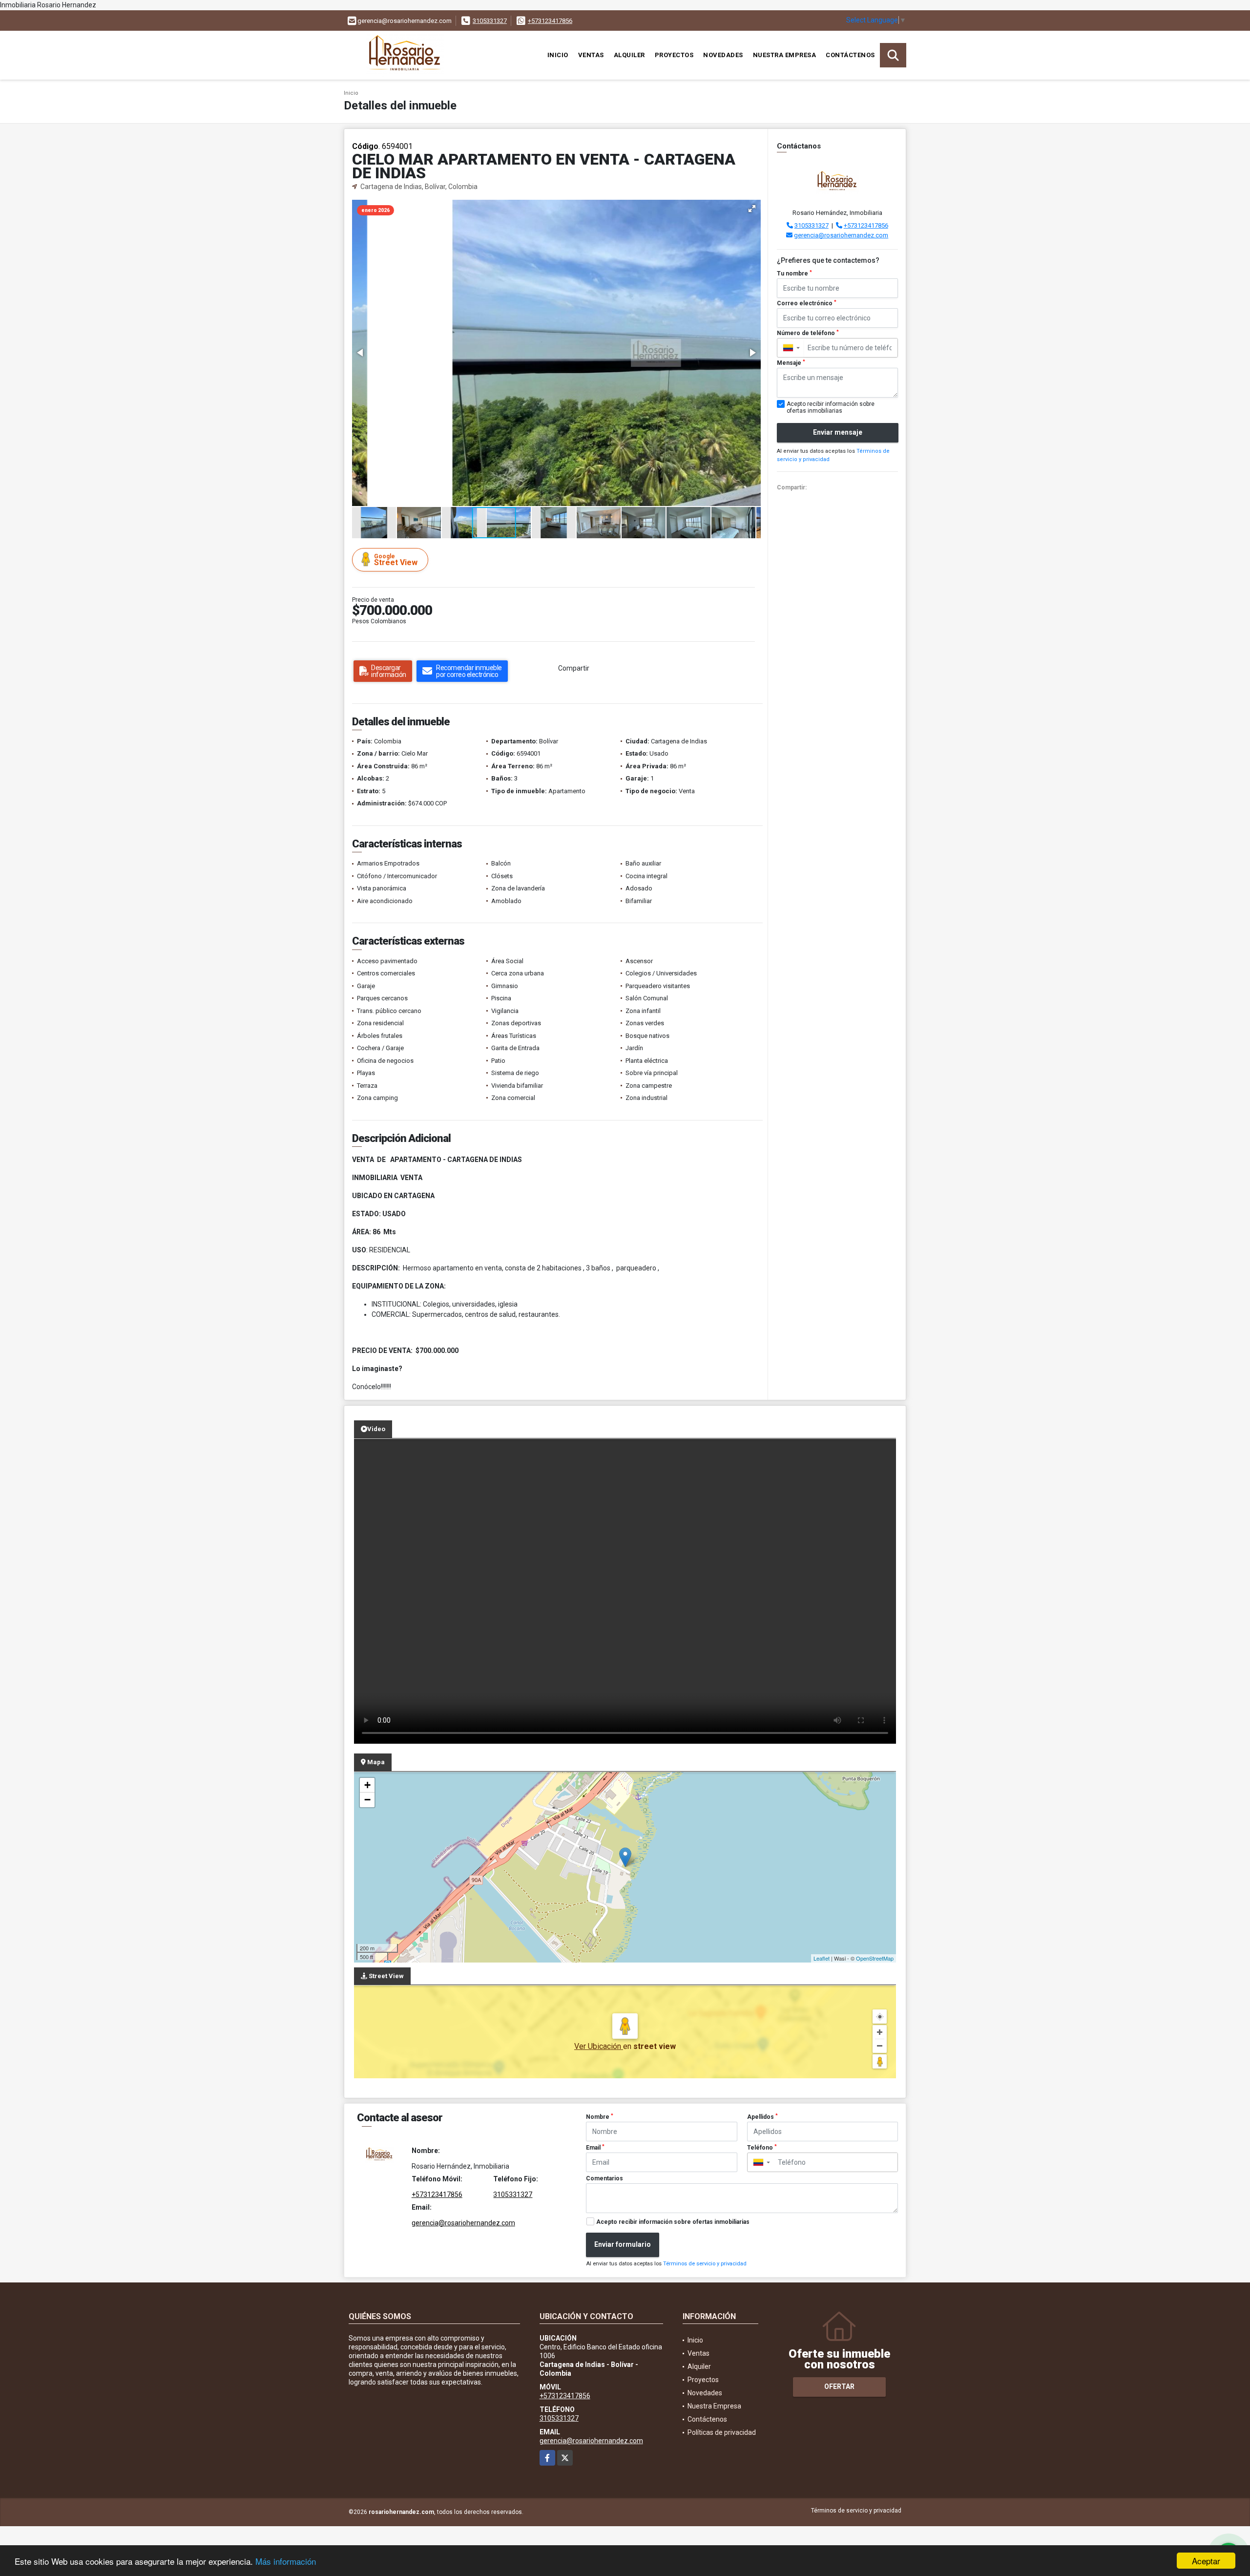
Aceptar (1206, 2561)
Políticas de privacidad (722, 2432)
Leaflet (822, 1958)
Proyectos (674, 55)
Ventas (591, 55)
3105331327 (490, 21)
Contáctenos (850, 55)
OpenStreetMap (875, 1958)
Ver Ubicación (599, 2046)
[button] (752, 209)
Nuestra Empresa (785, 55)
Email (595, 2148)
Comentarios (604, 2178)
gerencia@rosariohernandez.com (841, 235)
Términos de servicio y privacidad (705, 2264)
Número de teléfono (808, 333)
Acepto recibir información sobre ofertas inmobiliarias (673, 2222)
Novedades (723, 55)
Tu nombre (794, 274)
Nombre (600, 2117)
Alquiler (629, 55)
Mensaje (791, 363)
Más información (286, 2561)
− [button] (367, 1800)
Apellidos (762, 2117)
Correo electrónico (807, 303)
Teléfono (762, 2148)
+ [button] (367, 1785)
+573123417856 (550, 21)
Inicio (558, 55)
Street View (396, 560)
